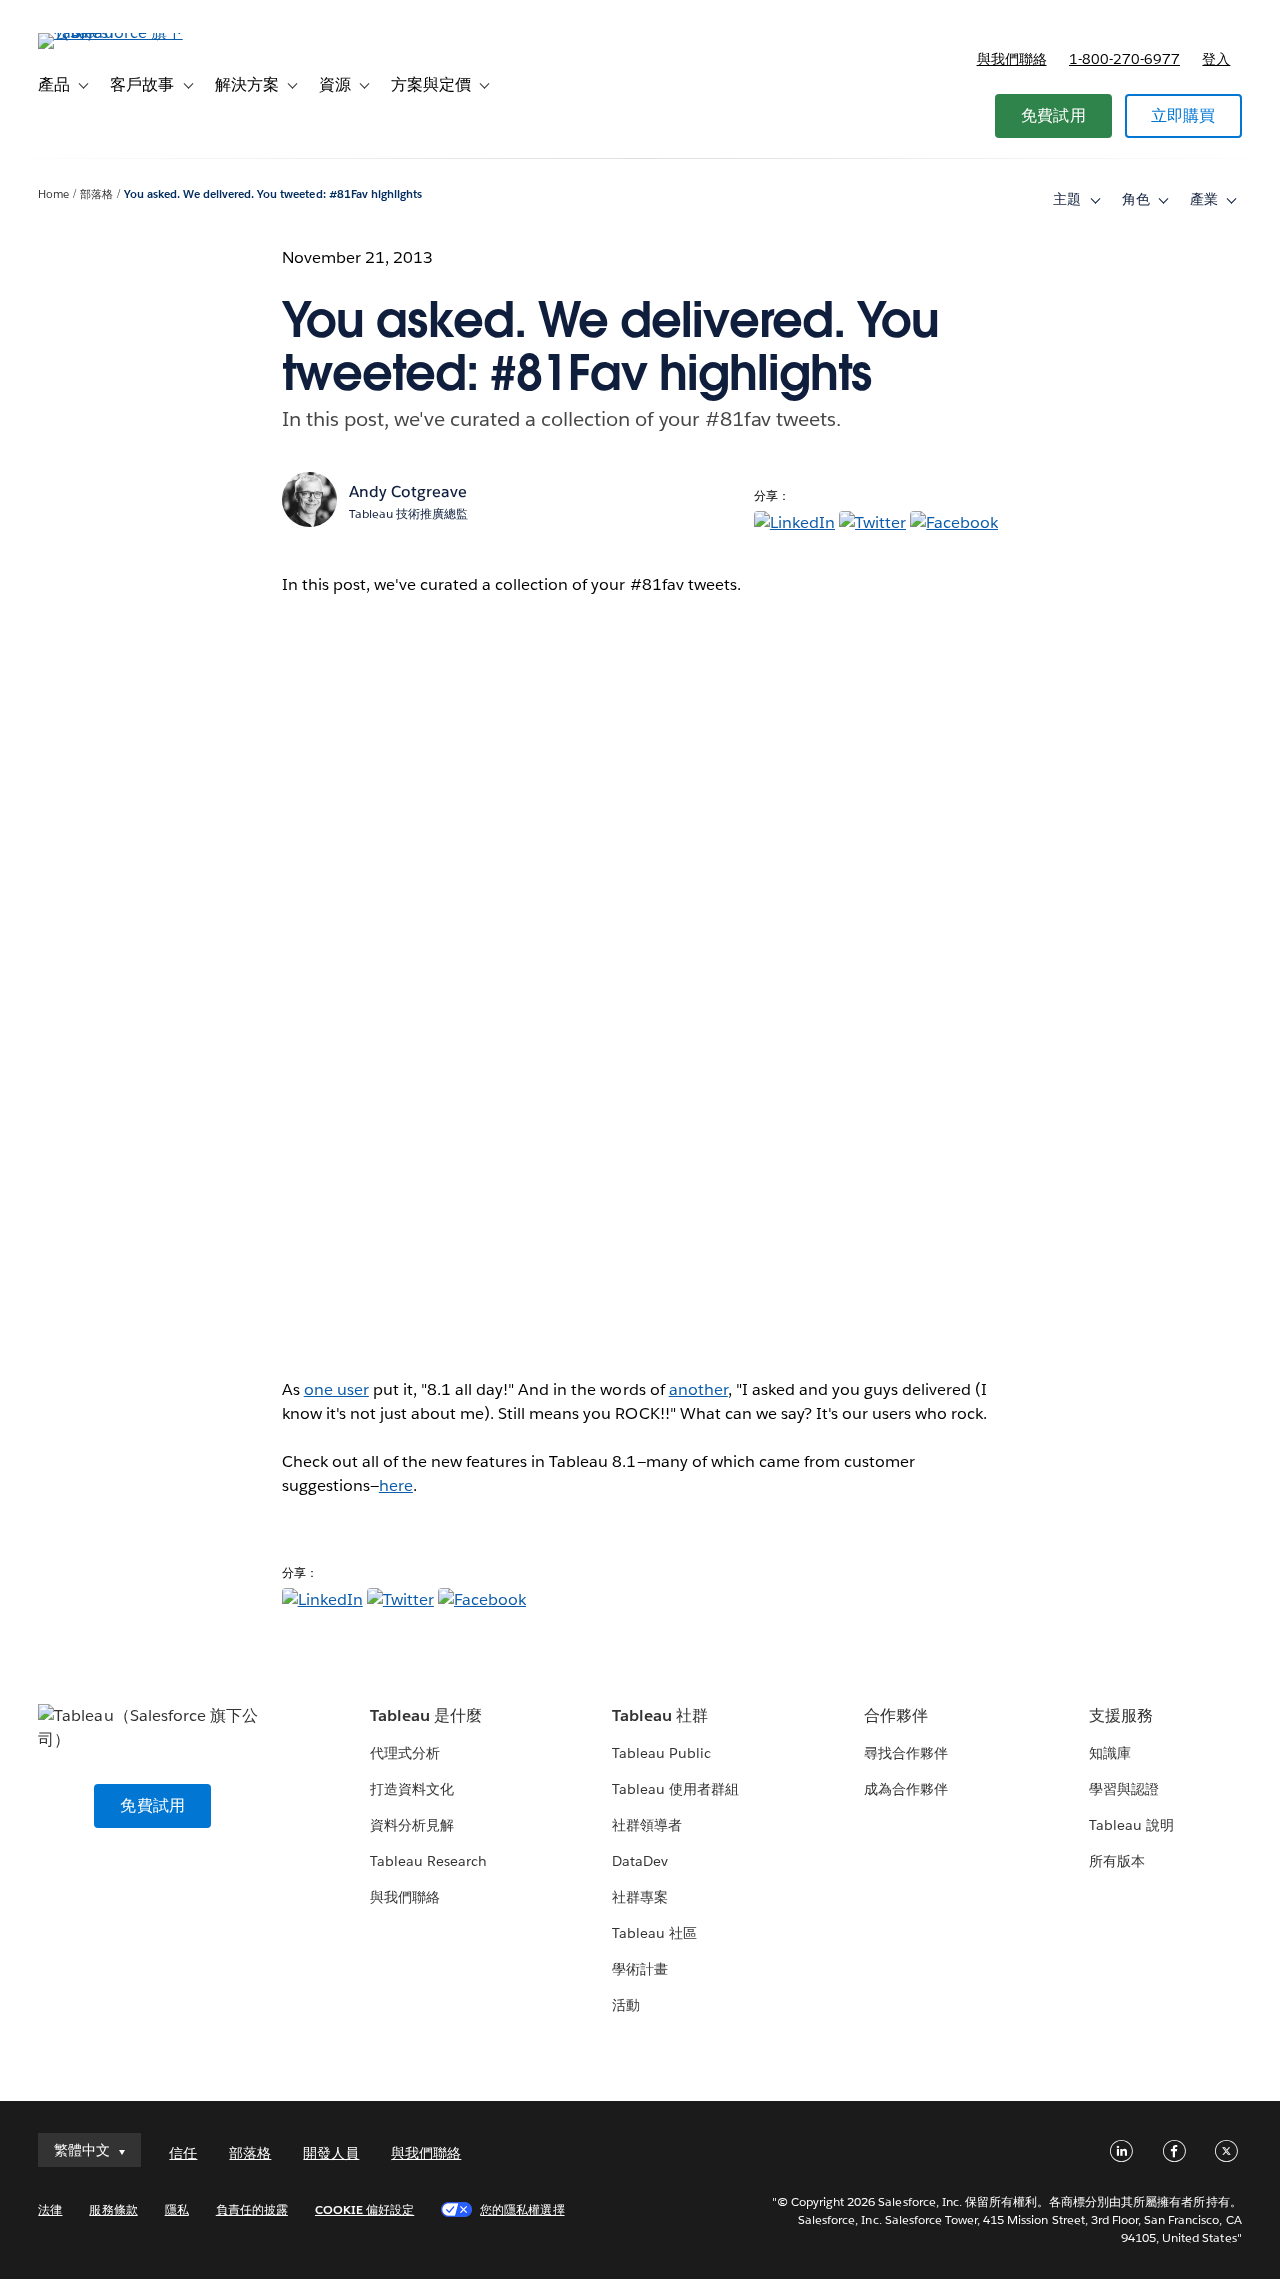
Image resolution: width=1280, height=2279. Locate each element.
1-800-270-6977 (1124, 59)
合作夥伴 (896, 1715)
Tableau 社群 (660, 1715)
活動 (626, 2005)
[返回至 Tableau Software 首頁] (113, 32)
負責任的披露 (252, 2209)
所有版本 (1117, 1861)
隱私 (177, 2209)
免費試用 (1053, 115)
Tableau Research (428, 1861)
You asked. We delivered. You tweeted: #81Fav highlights (273, 194)
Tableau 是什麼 (426, 1715)
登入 (1216, 59)
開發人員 (331, 2153)
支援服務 (1121, 1715)
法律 (50, 2209)
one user (336, 1389)
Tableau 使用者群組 (675, 1789)
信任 (183, 2153)
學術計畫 (640, 1969)
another (698, 1389)
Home (53, 194)
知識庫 (1110, 1753)
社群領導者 (647, 1825)
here (396, 1485)
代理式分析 (405, 1753)
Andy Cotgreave (408, 491)
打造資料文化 (412, 1789)
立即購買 (1183, 115)
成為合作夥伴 (906, 1789)
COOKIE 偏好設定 (364, 2209)
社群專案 (640, 1897)
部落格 (96, 194)
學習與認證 (1124, 1789)
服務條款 (113, 2209)
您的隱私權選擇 (522, 2209)
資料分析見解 (412, 1825)
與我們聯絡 (1012, 59)
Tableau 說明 (1131, 1825)
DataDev (640, 1861)
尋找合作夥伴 (906, 1753)
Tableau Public (661, 1753)
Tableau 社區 (654, 1933)
